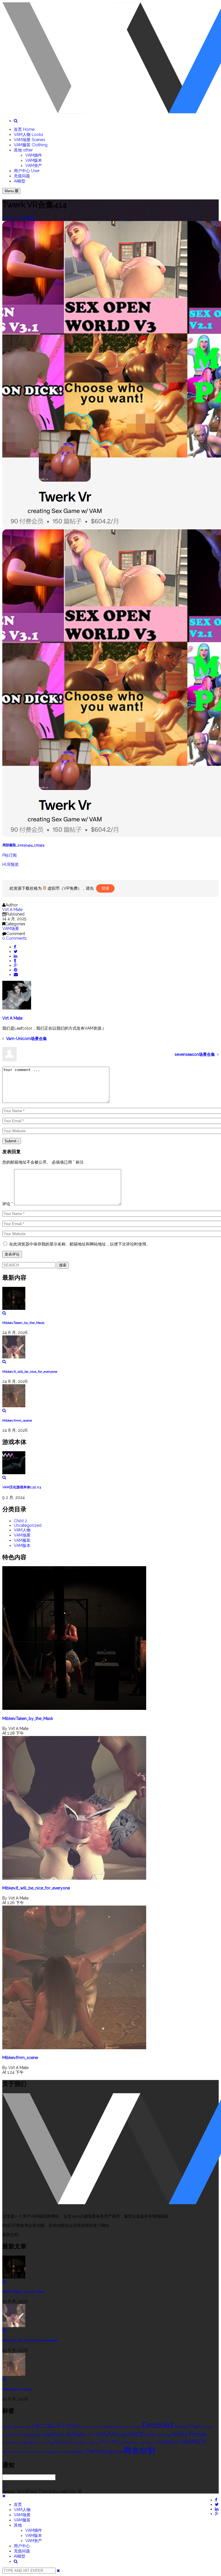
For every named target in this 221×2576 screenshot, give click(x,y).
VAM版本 (34, 160)
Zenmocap (100, 2451)
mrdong (163, 2435)
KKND (137, 2434)
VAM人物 (28, 134)
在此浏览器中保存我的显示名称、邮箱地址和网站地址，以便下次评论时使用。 (80, 1244)
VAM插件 (34, 155)
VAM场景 (29, 140)
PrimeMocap (12, 2443)
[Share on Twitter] (16, 951)
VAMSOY (194, 2442)
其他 (23, 150)
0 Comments (15, 938)
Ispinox (54, 2434)
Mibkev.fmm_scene (17, 1420)
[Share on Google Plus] (16, 965)
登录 (105, 888)
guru (6, 2435)
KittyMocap (112, 2434)
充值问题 (22, 176)
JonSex (75, 2434)
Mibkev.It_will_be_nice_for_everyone (30, 1372)
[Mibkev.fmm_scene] (110, 1398)
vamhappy (148, 2443)
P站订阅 (9, 855)
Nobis (180, 2434)
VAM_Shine (28, 2452)
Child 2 (20, 1521)
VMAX (42, 2452)
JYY (91, 2435)
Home (8, 218)
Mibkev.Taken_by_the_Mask (23, 1323)
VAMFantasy (129, 2443)
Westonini (55, 2452)
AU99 (7, 2427)
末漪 (119, 2452)
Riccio (62, 2442)
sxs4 (94, 2442)
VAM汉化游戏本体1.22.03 (22, 1487)
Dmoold (158, 2425)
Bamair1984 (22, 2427)
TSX (104, 2442)
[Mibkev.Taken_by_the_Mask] (110, 1301)
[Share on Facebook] (15, 947)
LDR (150, 2435)
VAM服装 (31, 145)
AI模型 (20, 181)
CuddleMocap (110, 2427)
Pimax (198, 2434)
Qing (49, 2442)
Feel (195, 2426)
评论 (8, 1204)
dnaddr (182, 2426)
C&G (37, 2426)
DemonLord (132, 2427)
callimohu (88, 2427)
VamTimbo (10, 2452)
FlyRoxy (207, 2427)
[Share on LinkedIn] (16, 956)
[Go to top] (4, 2487)
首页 (24, 129)
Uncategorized (28, 1525)
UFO (114, 2442)
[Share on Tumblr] (15, 961)
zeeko (79, 2452)
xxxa (67, 2452)
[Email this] (16, 974)
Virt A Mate (12, 910)
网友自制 (139, 2451)
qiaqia (29, 2442)
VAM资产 (34, 166)
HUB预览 (11, 864)
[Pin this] (16, 970)
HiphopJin (32, 2435)
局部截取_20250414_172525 (23, 845)
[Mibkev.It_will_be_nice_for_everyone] (110, 1350)
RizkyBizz (79, 2442)
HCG (16, 2435)
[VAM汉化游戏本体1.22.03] (110, 1465)
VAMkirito (168, 2442)
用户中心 (27, 171)
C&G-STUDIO (62, 2426)
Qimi (40, 2443)
